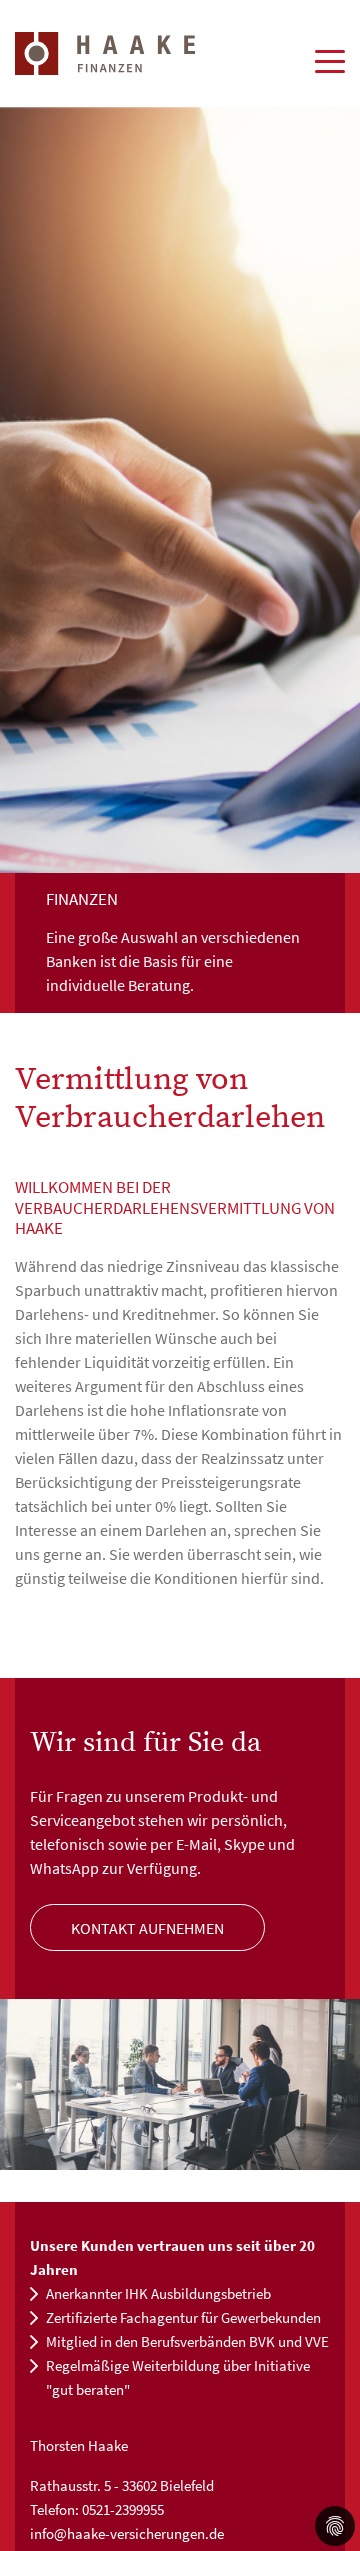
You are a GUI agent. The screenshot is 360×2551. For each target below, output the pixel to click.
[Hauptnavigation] (330, 60)
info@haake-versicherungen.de (127, 2533)
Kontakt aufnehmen (147, 1928)
